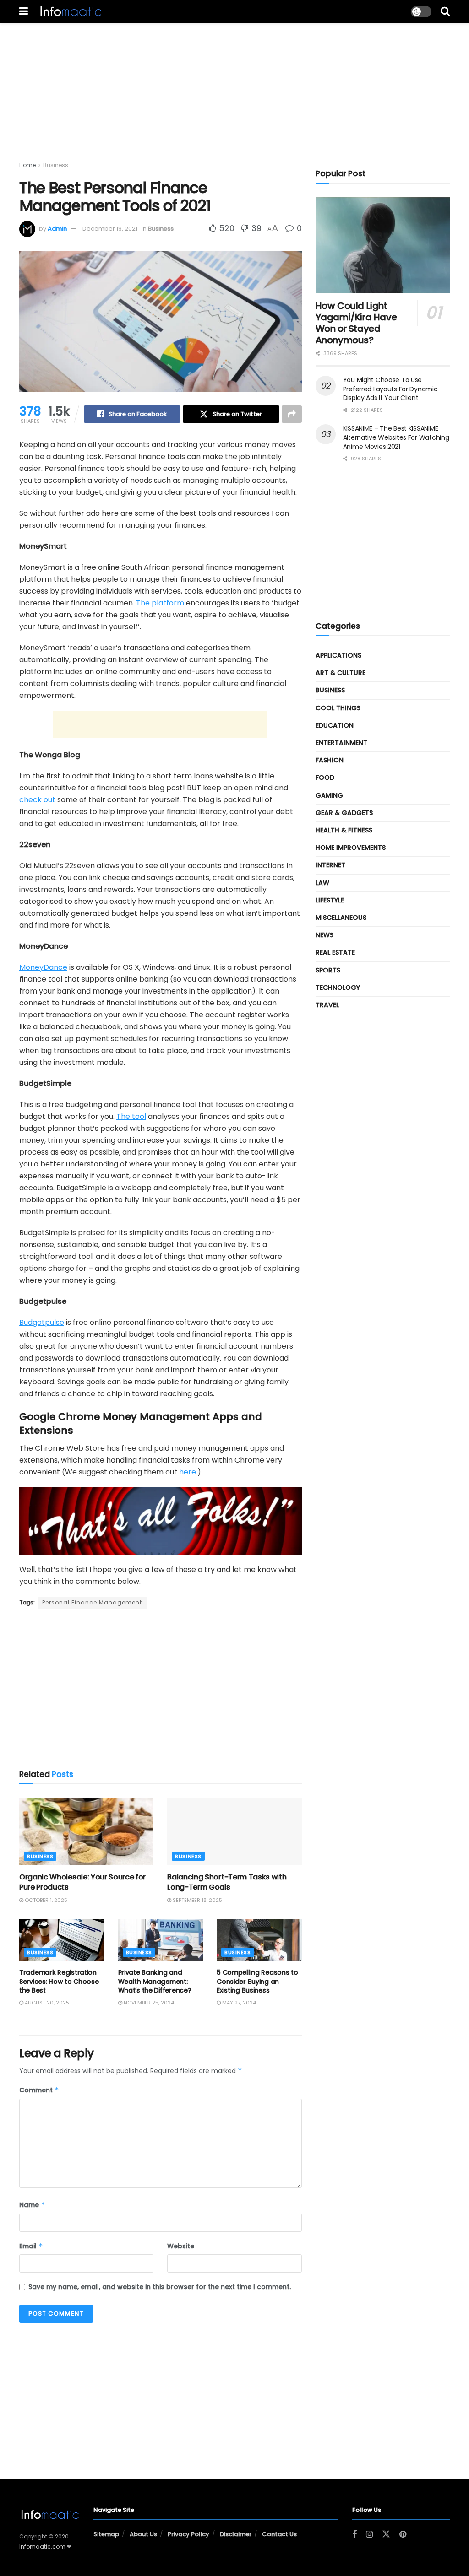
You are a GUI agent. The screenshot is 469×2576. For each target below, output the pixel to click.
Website (181, 2246)
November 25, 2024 (148, 2003)
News (324, 935)
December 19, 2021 (110, 229)
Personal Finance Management (92, 1602)
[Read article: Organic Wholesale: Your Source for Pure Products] (86, 1832)
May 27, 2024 (238, 2003)
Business (56, 165)
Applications (338, 655)
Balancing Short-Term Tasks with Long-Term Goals (227, 1882)
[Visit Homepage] (70, 11)
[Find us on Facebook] (354, 2535)
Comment (39, 2090)
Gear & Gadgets (344, 813)
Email (31, 2246)
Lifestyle (330, 900)
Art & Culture (341, 673)
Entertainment (341, 743)
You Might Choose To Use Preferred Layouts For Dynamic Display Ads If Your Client (390, 389)
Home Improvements (351, 848)
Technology (338, 988)
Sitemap (106, 2534)
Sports (328, 970)
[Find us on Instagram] (369, 2535)
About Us (143, 2534)
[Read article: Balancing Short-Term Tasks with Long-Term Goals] (234, 1832)
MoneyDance (43, 967)
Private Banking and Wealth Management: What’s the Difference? (155, 1981)
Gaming (329, 795)
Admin (57, 229)
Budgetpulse (42, 1322)
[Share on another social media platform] (292, 414)
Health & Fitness (344, 830)
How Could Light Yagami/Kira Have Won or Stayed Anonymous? (356, 323)
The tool (131, 1116)
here (188, 1472)
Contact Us (279, 2534)
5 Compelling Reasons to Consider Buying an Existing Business (257, 1981)
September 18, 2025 (197, 1900)
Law (322, 883)
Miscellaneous (341, 918)
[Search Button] (445, 11)
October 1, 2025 (45, 1900)
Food (325, 778)
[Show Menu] (24, 11)
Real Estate (335, 952)
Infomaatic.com (42, 2546)
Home (27, 165)
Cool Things (338, 708)
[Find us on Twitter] (386, 2534)
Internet (330, 865)
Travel (327, 1005)
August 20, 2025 (46, 2003)
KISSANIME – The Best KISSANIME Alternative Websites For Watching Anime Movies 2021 (396, 437)
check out (37, 800)
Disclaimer (236, 2534)
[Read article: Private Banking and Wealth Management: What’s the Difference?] (161, 1940)
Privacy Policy (188, 2534)
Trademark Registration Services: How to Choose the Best (59, 1981)
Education (335, 725)
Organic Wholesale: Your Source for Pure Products (82, 1882)
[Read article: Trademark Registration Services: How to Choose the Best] (62, 1940)
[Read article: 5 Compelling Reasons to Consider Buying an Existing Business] (259, 1940)
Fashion (330, 760)
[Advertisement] (234, 87)
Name (32, 2205)
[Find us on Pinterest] (403, 2535)
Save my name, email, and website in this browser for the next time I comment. (160, 2287)
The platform (161, 603)
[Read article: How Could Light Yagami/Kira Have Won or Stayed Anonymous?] (383, 245)
